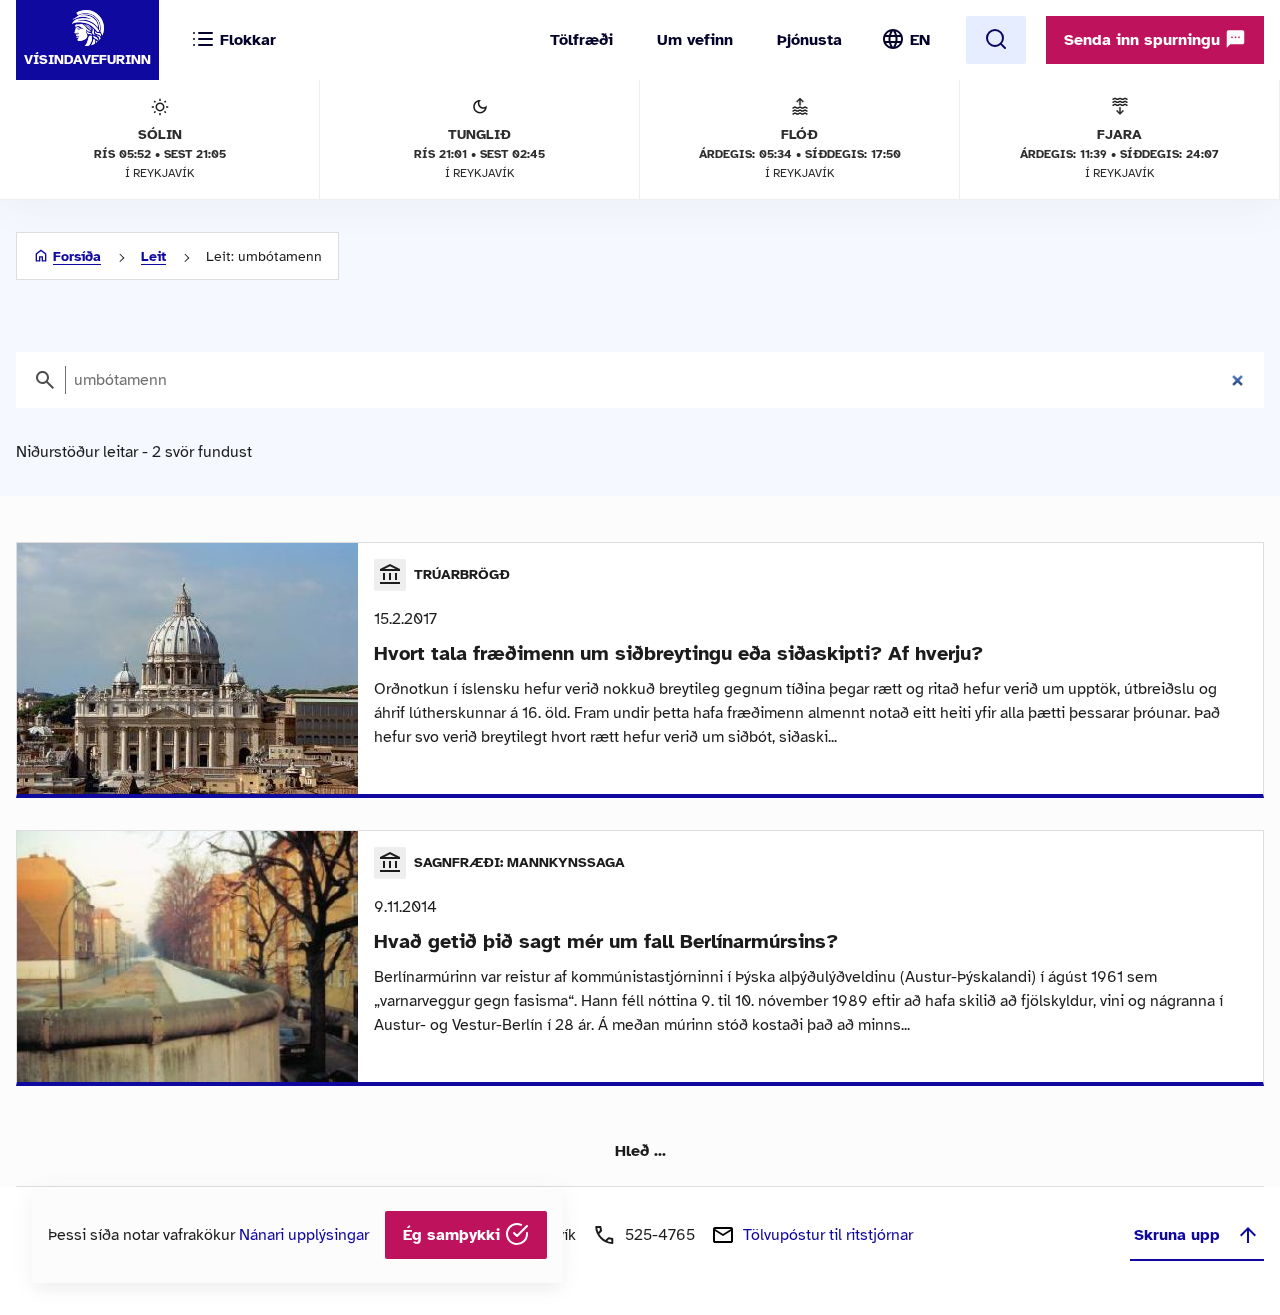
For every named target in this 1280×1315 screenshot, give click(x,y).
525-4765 (660, 1235)
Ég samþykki (454, 1235)
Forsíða (77, 256)
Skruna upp (1177, 1235)
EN (920, 40)
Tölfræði (581, 40)
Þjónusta (809, 40)
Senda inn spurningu (1144, 40)
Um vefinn (695, 40)
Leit (153, 256)
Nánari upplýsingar (304, 1235)
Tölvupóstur (828, 1235)
